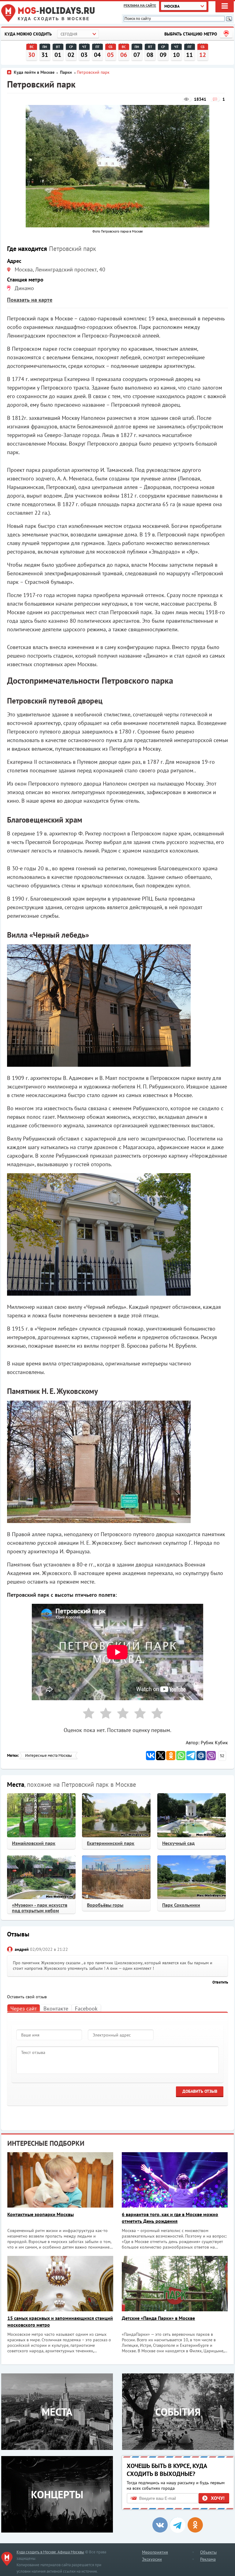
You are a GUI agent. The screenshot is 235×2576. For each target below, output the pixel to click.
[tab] (24, 2008)
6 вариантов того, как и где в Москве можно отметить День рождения (170, 2218)
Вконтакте (56, 2009)
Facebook (86, 2009)
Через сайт (24, 2009)
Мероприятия (155, 2552)
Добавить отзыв (200, 2091)
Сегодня (69, 34)
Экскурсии (152, 2559)
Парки (67, 72)
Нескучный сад (178, 1843)
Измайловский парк (34, 1843)
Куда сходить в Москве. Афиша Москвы (50, 2552)
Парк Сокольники (181, 1905)
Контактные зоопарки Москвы (41, 2214)
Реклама (208, 2559)
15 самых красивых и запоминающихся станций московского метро (60, 2321)
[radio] (86, 1714)
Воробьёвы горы (105, 1905)
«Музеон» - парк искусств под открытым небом (40, 1908)
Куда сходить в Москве (54, 19)
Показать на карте (30, 300)
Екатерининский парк (111, 1843)
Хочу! (218, 2498)
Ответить (220, 1982)
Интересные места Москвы (48, 1755)
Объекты (208, 2552)
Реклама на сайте (140, 5)
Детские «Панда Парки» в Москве (158, 2318)
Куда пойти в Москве (34, 72)
